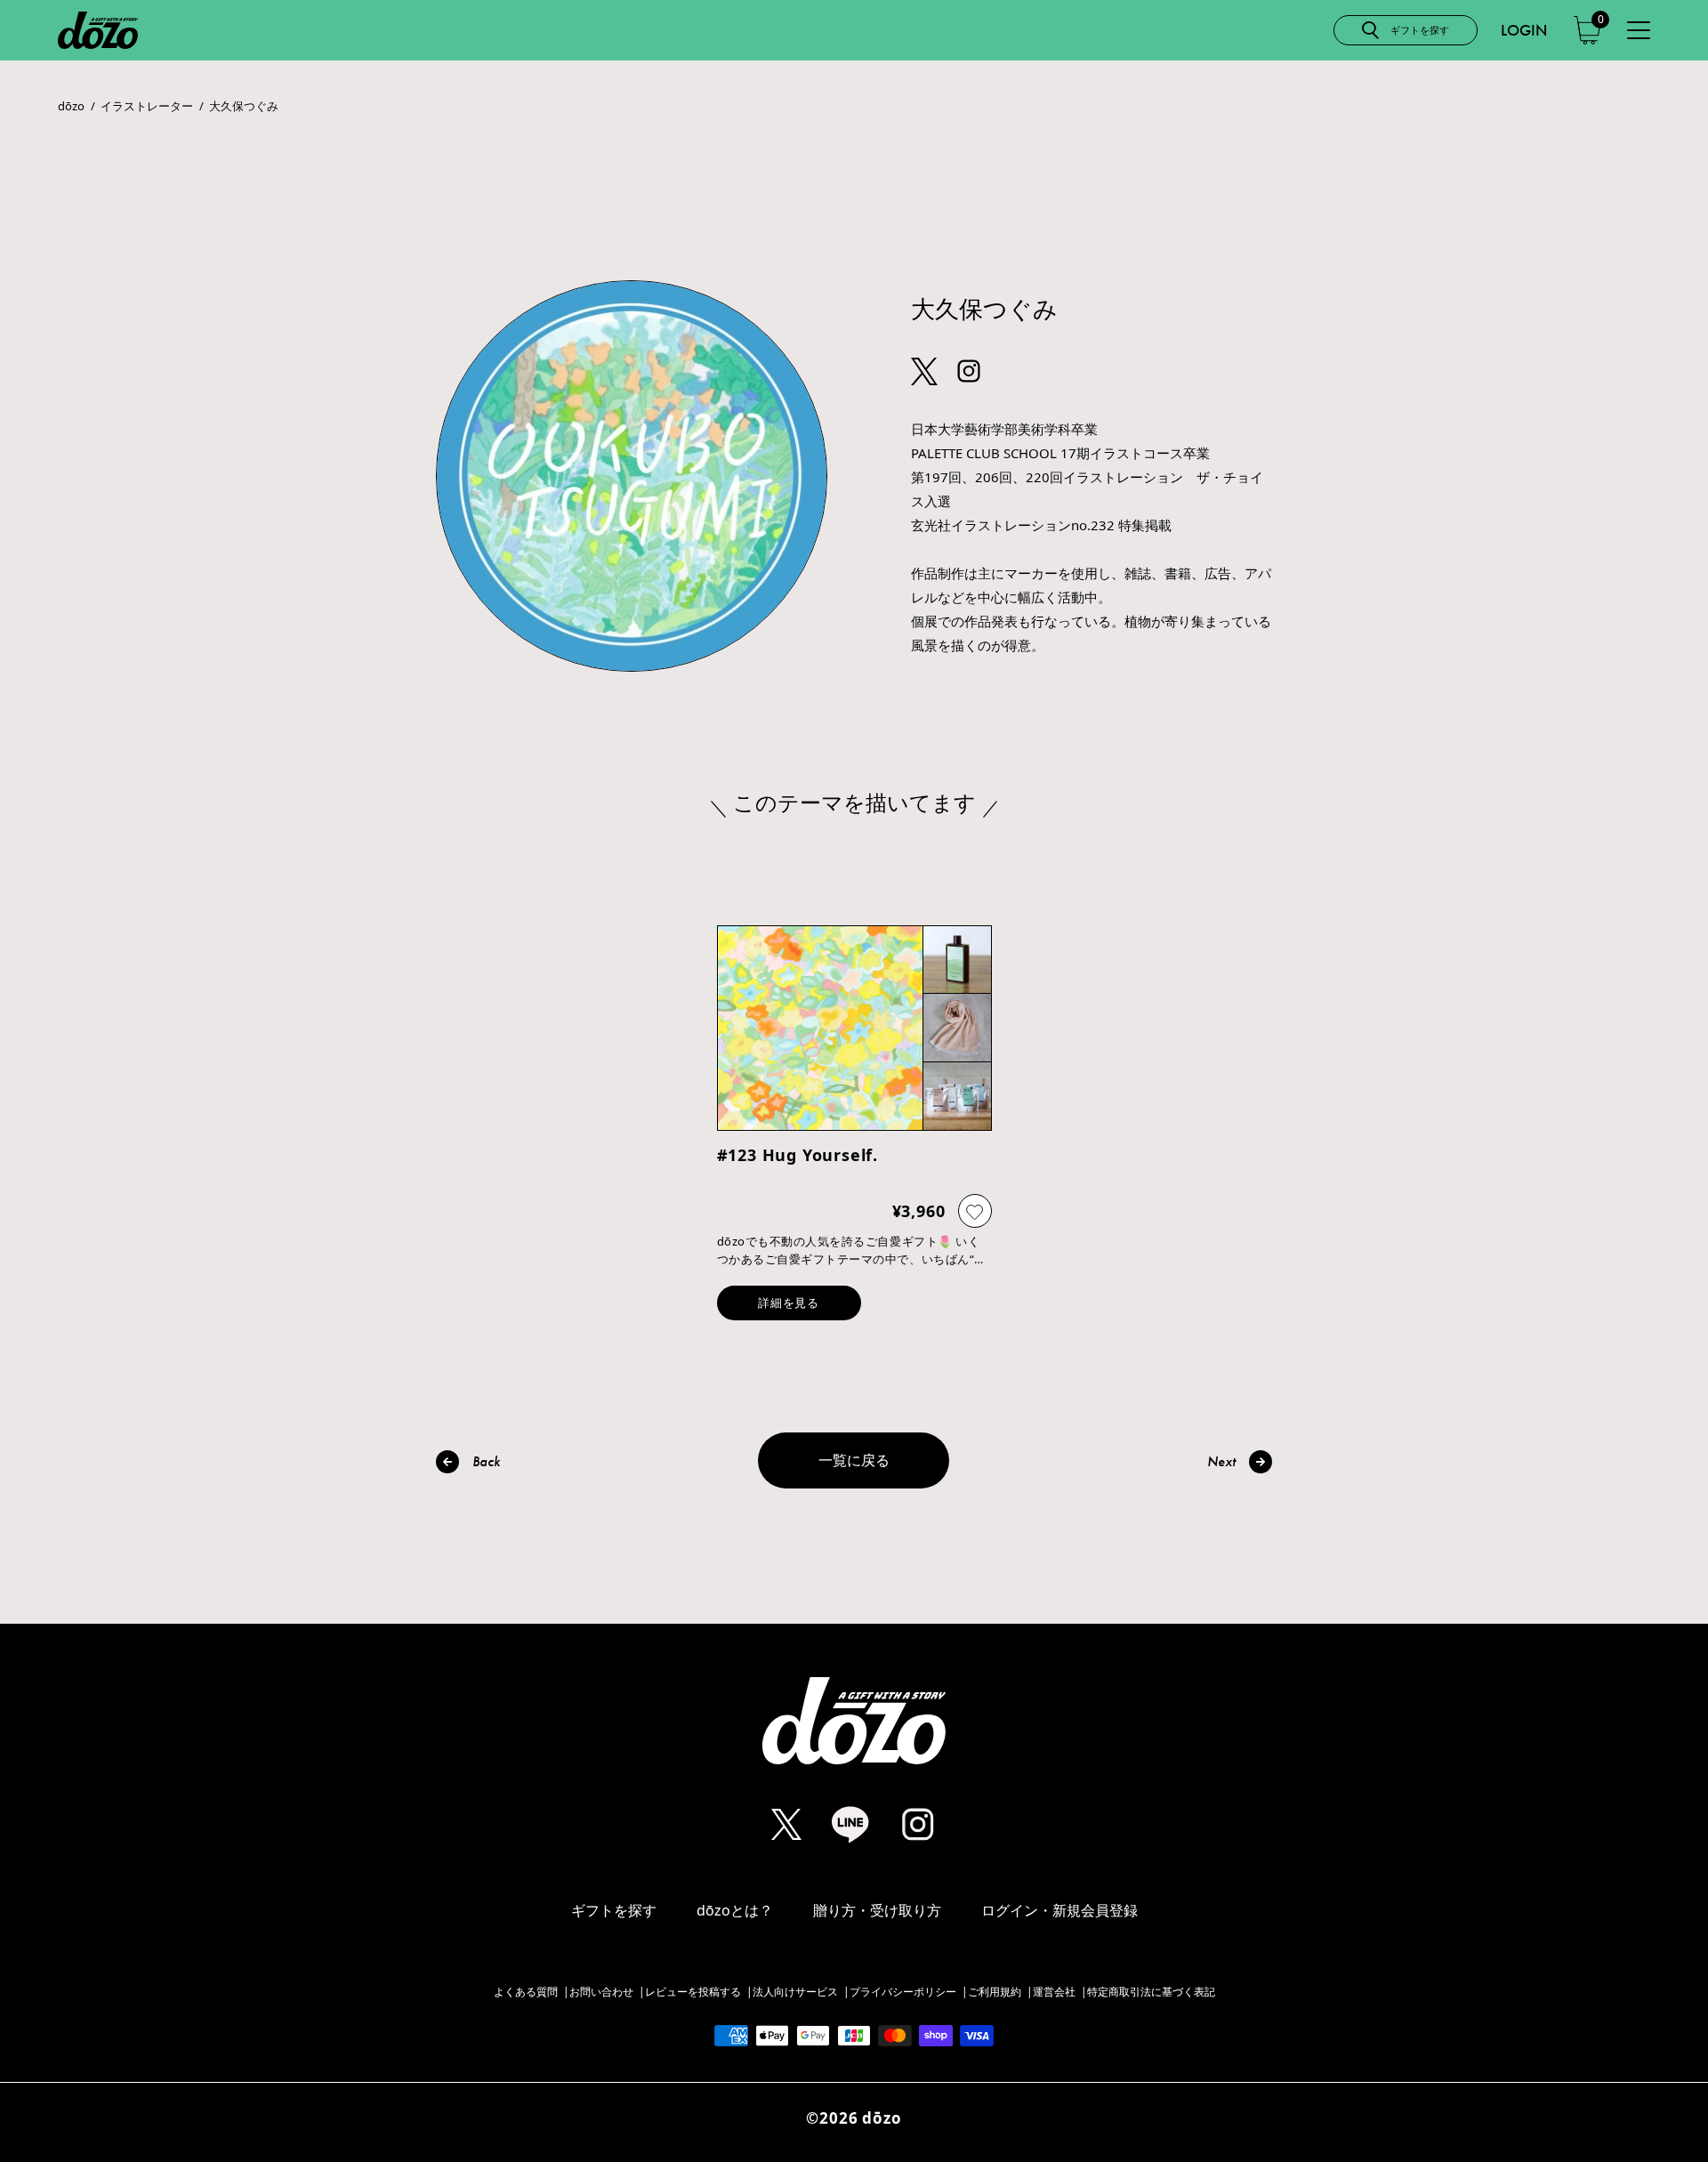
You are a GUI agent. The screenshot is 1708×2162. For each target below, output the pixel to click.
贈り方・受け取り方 (877, 1910)
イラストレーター (147, 106)
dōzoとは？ (735, 1910)
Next (1221, 1461)
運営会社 (1054, 1992)
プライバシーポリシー (903, 1992)
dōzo (71, 106)
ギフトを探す (614, 1910)
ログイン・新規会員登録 (1059, 1910)
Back (486, 1461)
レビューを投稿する (693, 1992)
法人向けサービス (795, 1992)
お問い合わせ (601, 1992)
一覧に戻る (854, 1460)
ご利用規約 (995, 1992)
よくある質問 (526, 1992)
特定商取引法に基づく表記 (1151, 1992)
